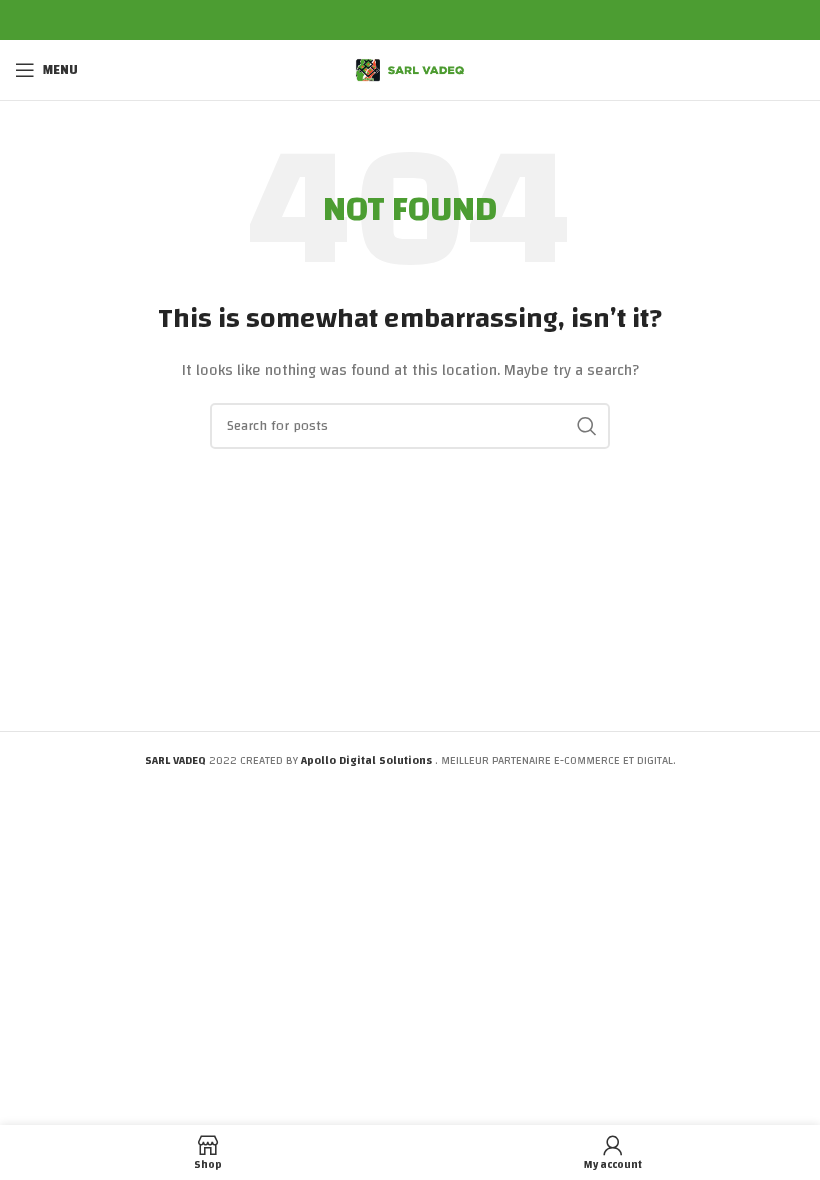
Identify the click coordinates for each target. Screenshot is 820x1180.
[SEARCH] (587, 426)
